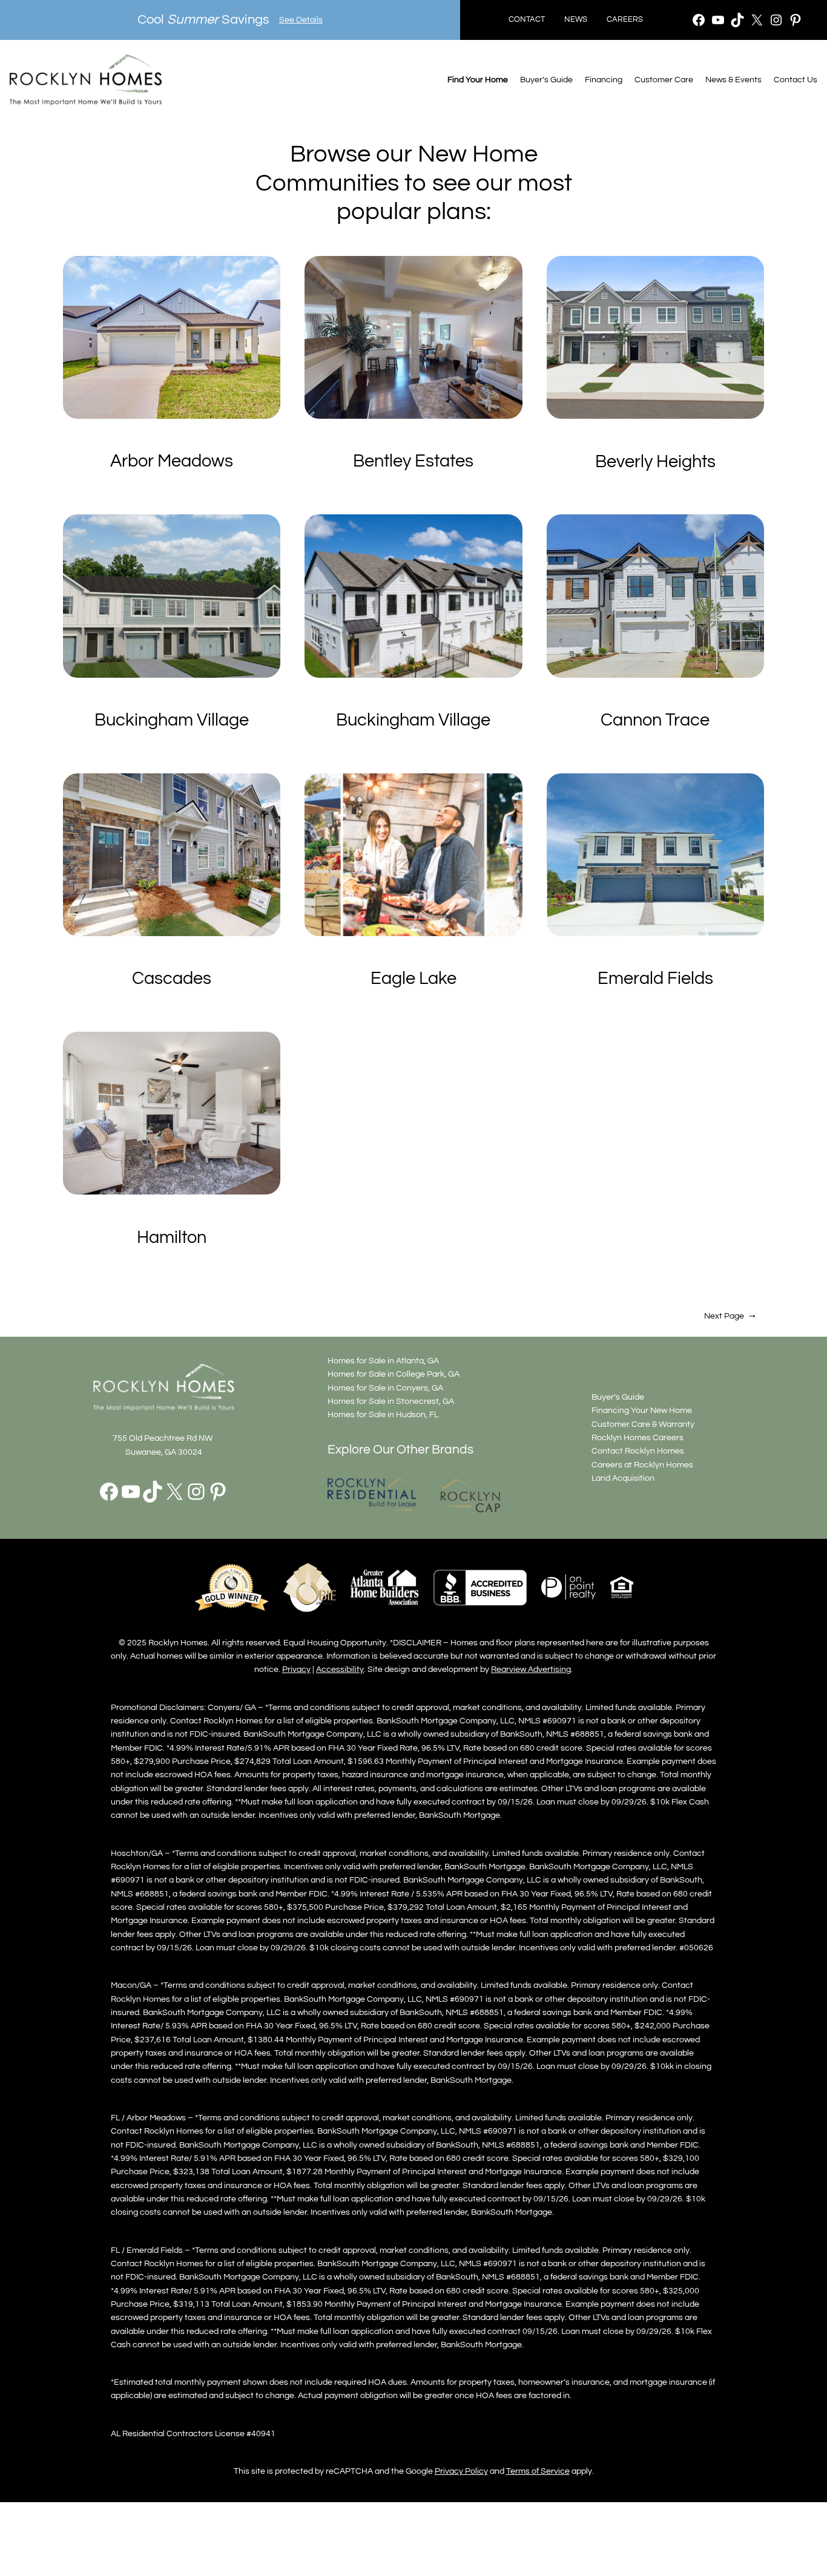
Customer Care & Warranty (643, 1424)
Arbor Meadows (172, 461)
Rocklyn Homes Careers (638, 1437)
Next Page (730, 1316)
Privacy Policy (461, 2471)
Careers (625, 20)
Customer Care (664, 80)
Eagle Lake (413, 978)
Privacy (296, 1669)
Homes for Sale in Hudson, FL (383, 1414)
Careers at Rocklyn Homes (642, 1465)
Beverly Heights (655, 462)
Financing (604, 80)
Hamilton (172, 1237)
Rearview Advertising (531, 1669)
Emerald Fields (655, 978)
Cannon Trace (655, 720)
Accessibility (340, 1669)
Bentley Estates (413, 461)
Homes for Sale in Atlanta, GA (383, 1361)
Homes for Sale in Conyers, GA (385, 1388)
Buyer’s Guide (546, 80)
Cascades (172, 978)
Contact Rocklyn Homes (638, 1451)
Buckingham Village (172, 720)
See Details (301, 20)
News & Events (733, 80)
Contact (527, 20)
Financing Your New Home (642, 1410)
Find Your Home (478, 80)
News (576, 20)
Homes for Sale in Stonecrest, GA (391, 1401)
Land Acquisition (623, 1478)
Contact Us (796, 80)
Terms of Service (538, 2471)
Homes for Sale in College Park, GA (394, 1374)
